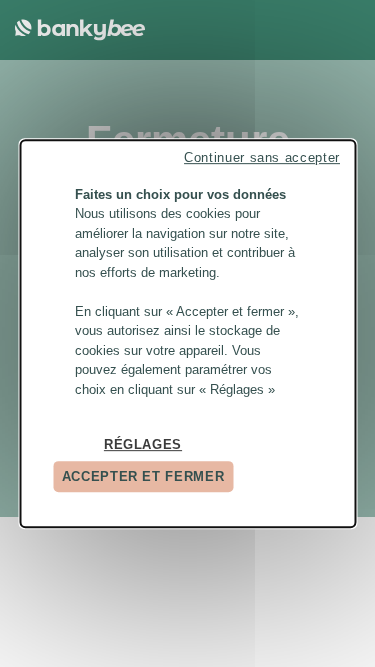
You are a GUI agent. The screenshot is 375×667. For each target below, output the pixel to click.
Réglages (143, 444)
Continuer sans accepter (262, 157)
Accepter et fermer (143, 476)
